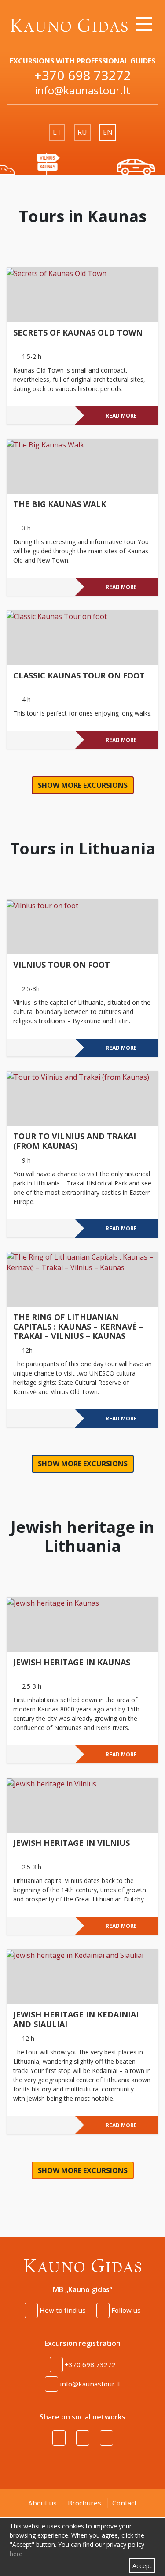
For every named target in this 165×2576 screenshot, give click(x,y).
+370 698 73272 (82, 75)
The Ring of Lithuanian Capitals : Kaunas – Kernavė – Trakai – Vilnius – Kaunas (78, 1327)
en (108, 132)
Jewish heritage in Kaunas (72, 1663)
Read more (121, 416)
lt (57, 132)
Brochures (84, 2503)
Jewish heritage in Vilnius (71, 1843)
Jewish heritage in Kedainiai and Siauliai (76, 2020)
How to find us (62, 2310)
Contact (125, 2503)
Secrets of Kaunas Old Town (78, 333)
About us (42, 2503)
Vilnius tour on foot (62, 965)
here (16, 2554)
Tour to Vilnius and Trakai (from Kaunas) (75, 1141)
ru (82, 132)
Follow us (125, 2310)
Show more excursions (83, 785)
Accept (142, 2566)
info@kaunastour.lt (82, 90)
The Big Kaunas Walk (60, 504)
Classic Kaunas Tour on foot (79, 676)
